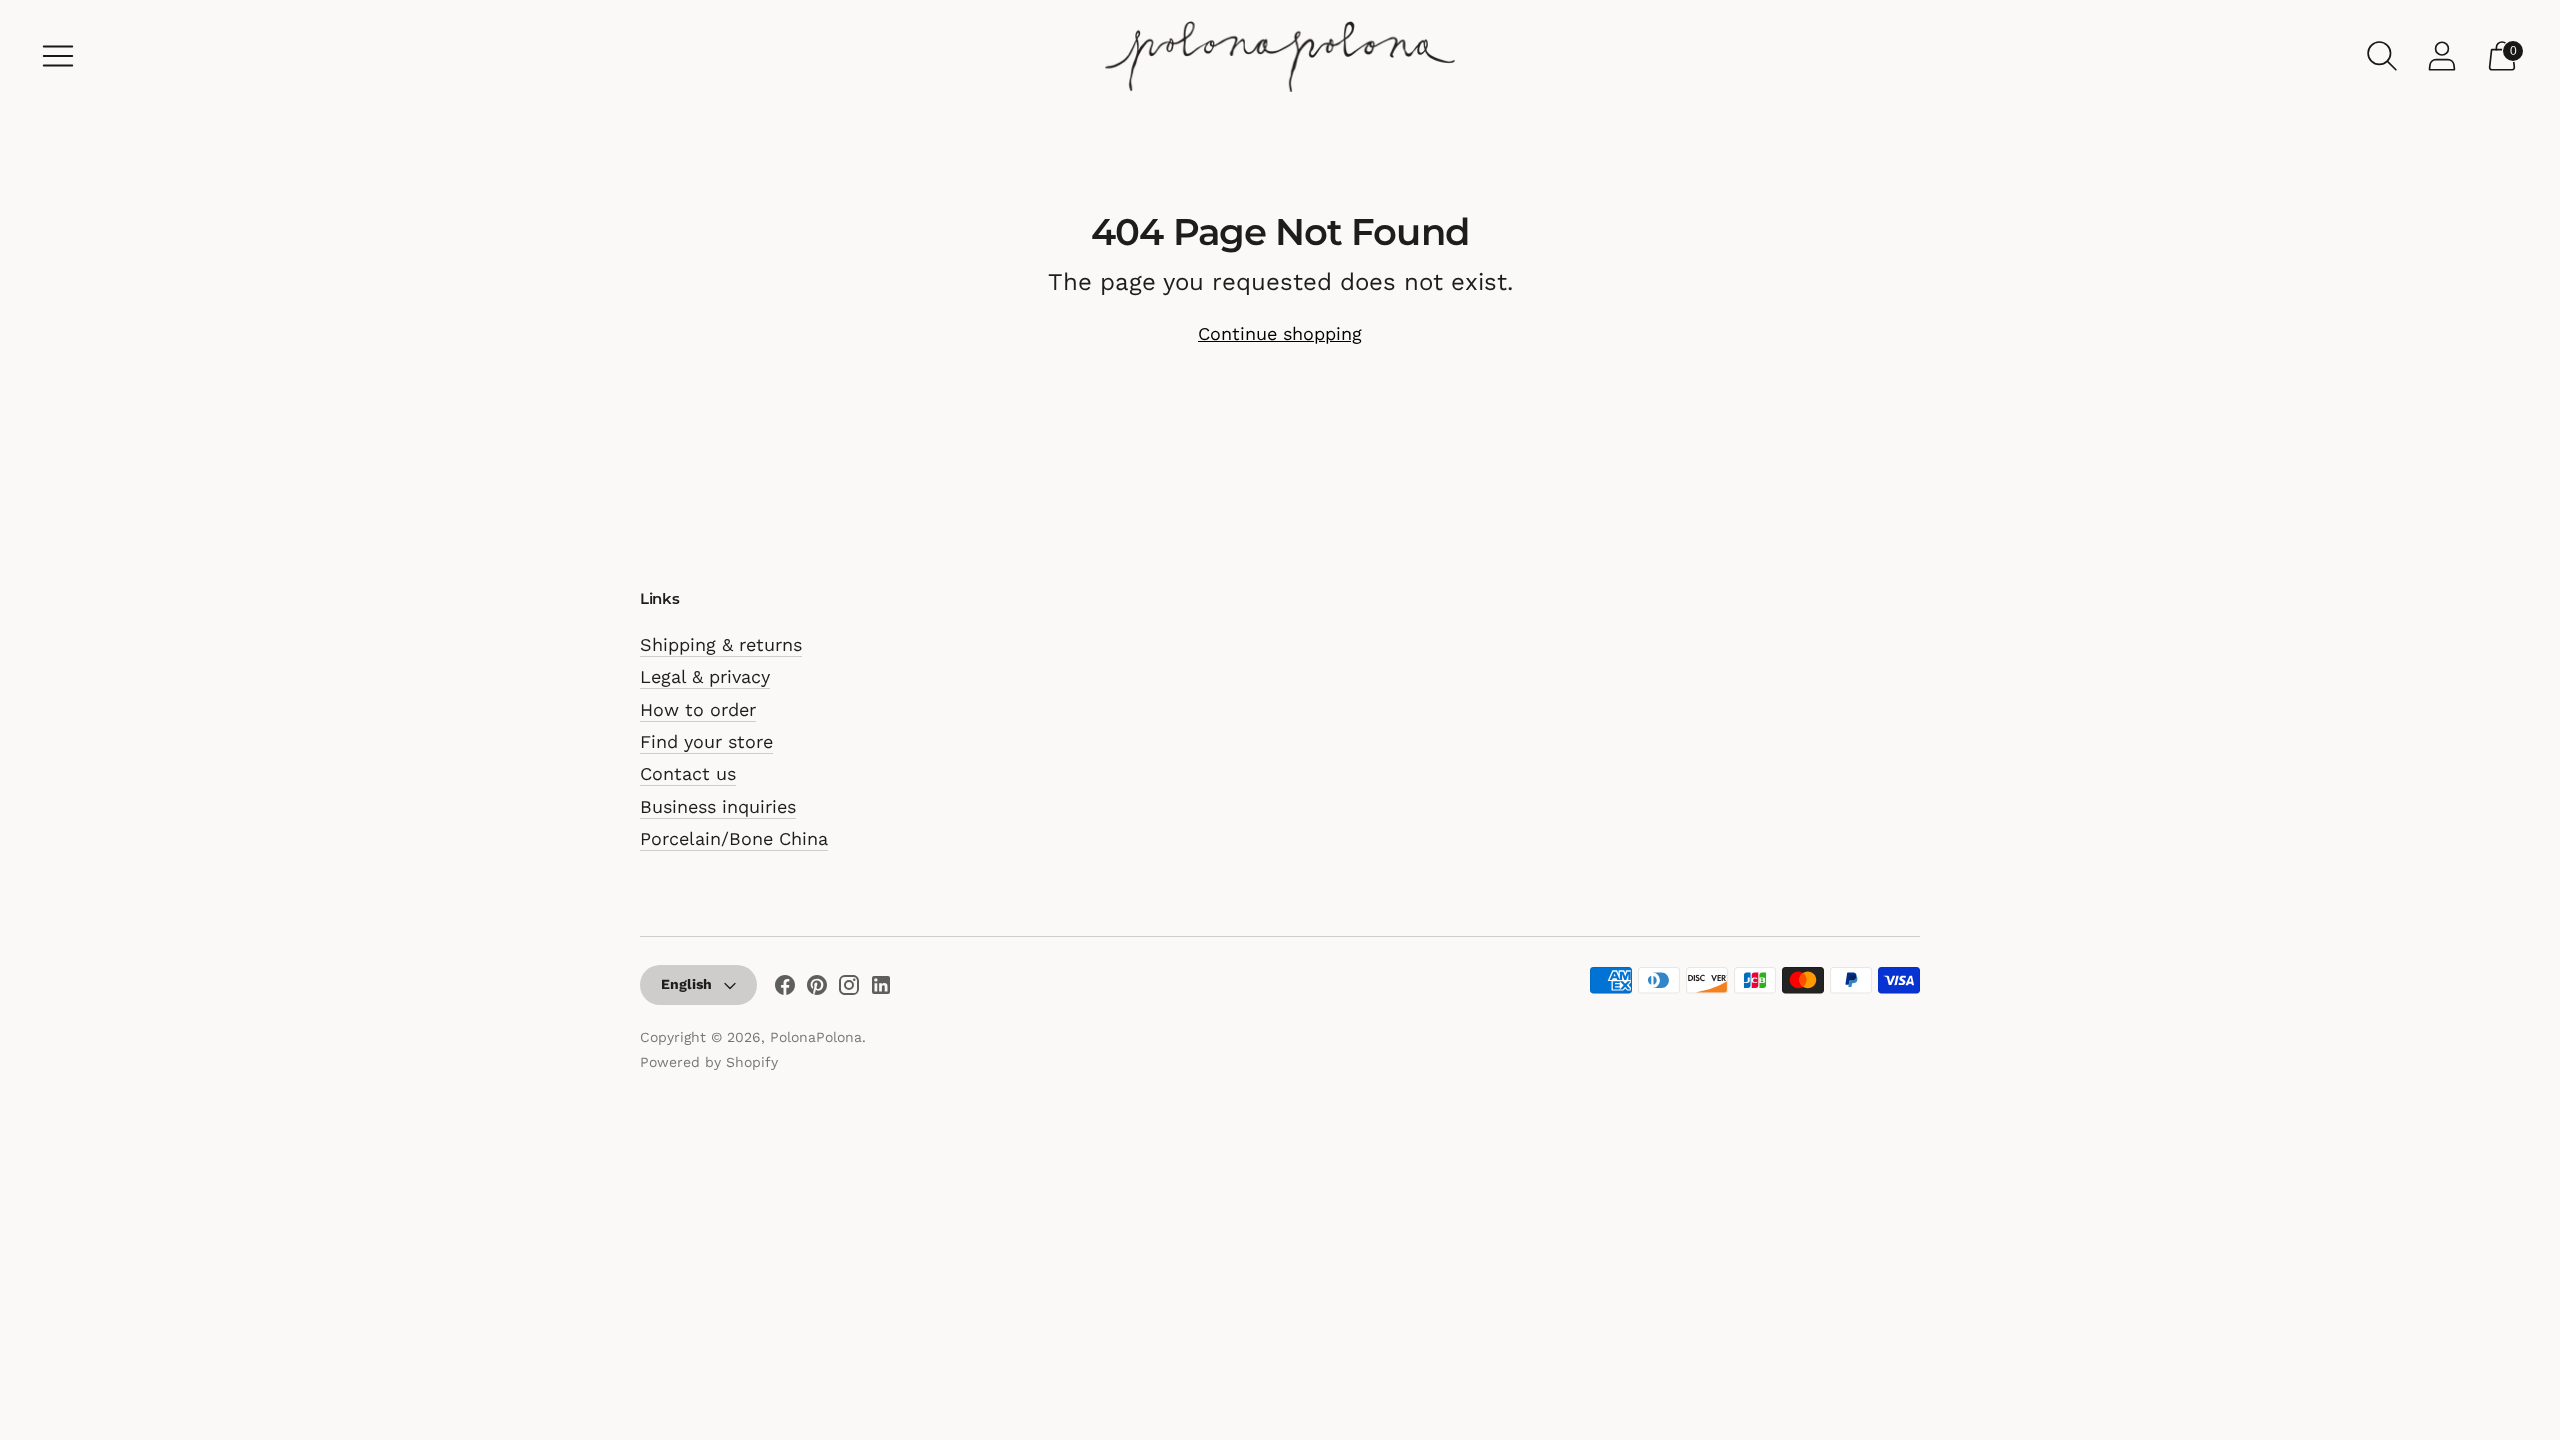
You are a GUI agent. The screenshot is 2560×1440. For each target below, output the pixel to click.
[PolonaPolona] (1280, 56)
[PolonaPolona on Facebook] (785, 989)
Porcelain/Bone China (734, 838)
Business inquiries (718, 806)
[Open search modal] (2382, 56)
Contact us (688, 773)
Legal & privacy (705, 676)
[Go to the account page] (2442, 56)
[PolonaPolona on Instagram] (849, 989)
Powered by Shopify (709, 1062)
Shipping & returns (721, 644)
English (686, 984)
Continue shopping (1280, 333)
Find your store (706, 741)
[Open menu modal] (58, 56)
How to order (698, 709)
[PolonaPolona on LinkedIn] (881, 989)
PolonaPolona (816, 1037)
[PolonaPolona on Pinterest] (817, 989)
